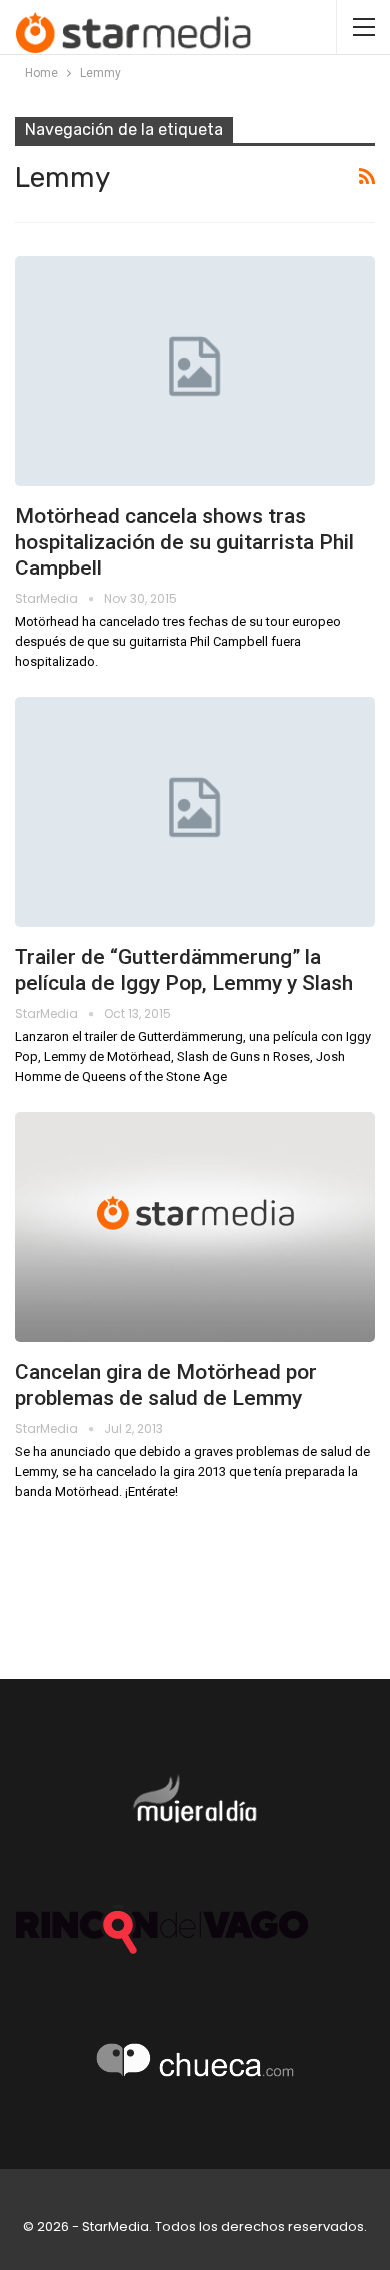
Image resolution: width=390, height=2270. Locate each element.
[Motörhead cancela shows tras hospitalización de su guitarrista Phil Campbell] (195, 371)
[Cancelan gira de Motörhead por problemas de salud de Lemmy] (195, 1227)
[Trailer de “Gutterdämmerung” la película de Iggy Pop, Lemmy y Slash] (195, 812)
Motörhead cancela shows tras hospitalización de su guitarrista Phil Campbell (184, 542)
